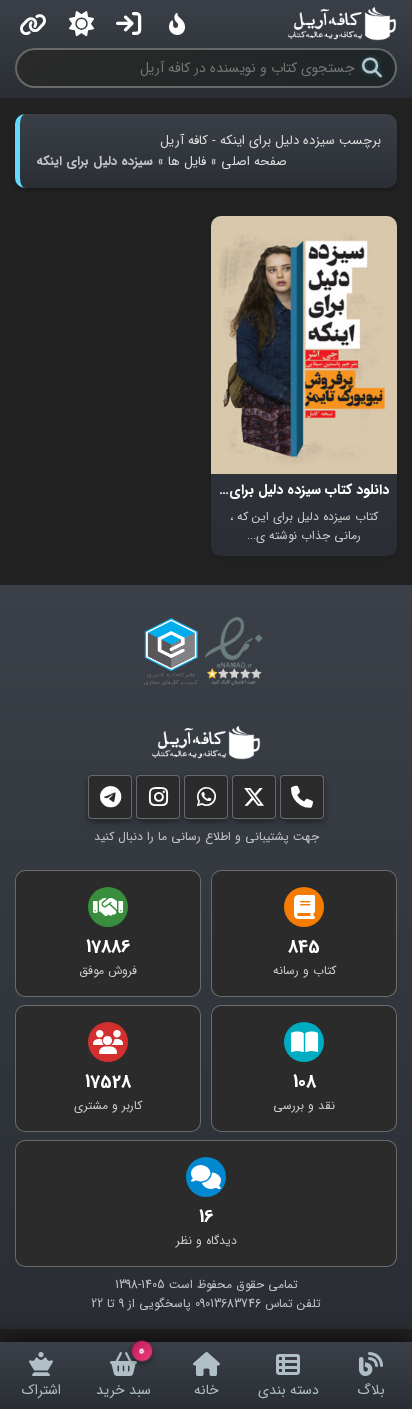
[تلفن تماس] (302, 801)
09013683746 (228, 1303)
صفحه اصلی (254, 161)
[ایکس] (254, 801)
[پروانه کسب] (171, 652)
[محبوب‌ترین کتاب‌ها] (177, 24)
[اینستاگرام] (158, 801)
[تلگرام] (110, 801)
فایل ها (187, 161)
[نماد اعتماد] (237, 652)
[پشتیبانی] (206, 801)
